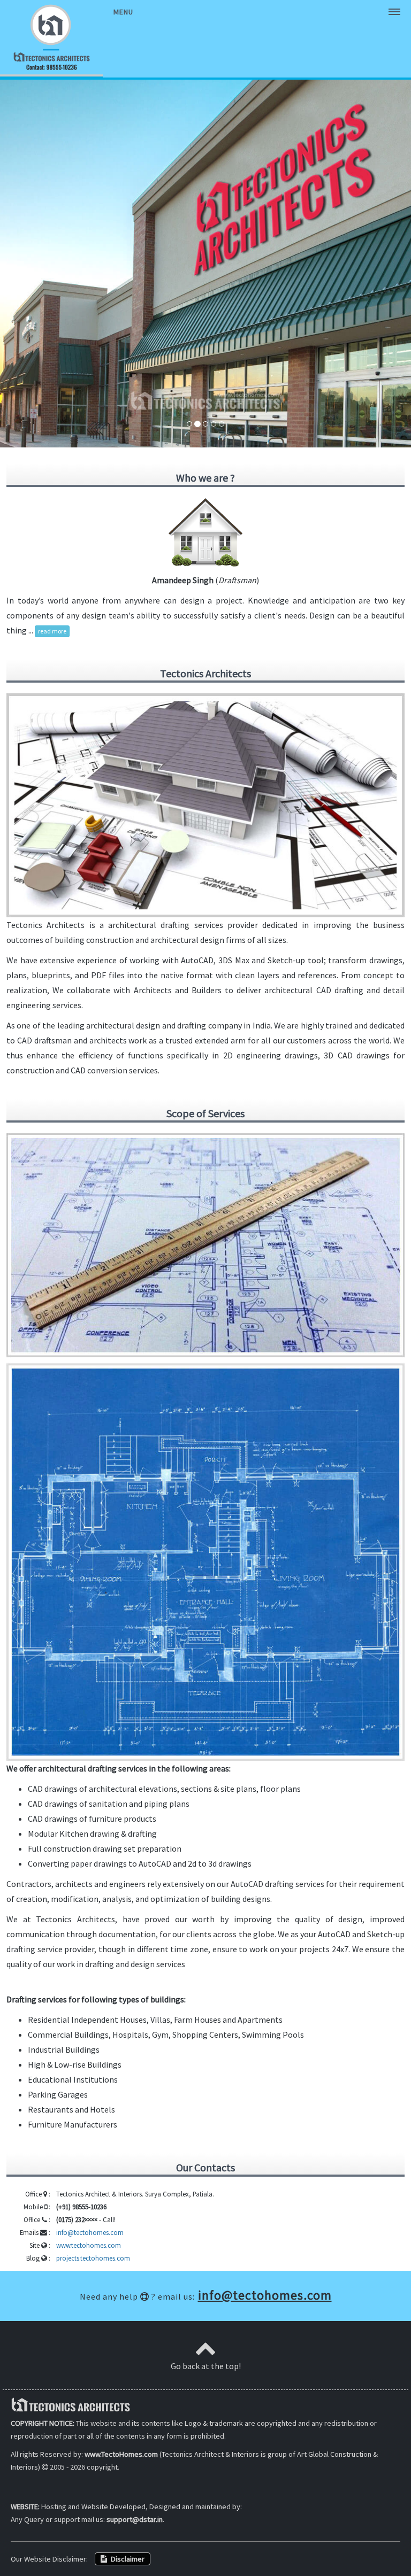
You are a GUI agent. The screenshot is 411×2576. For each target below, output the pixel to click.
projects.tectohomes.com (93, 2258)
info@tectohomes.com (90, 2232)
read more (52, 631)
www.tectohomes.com (89, 2245)
